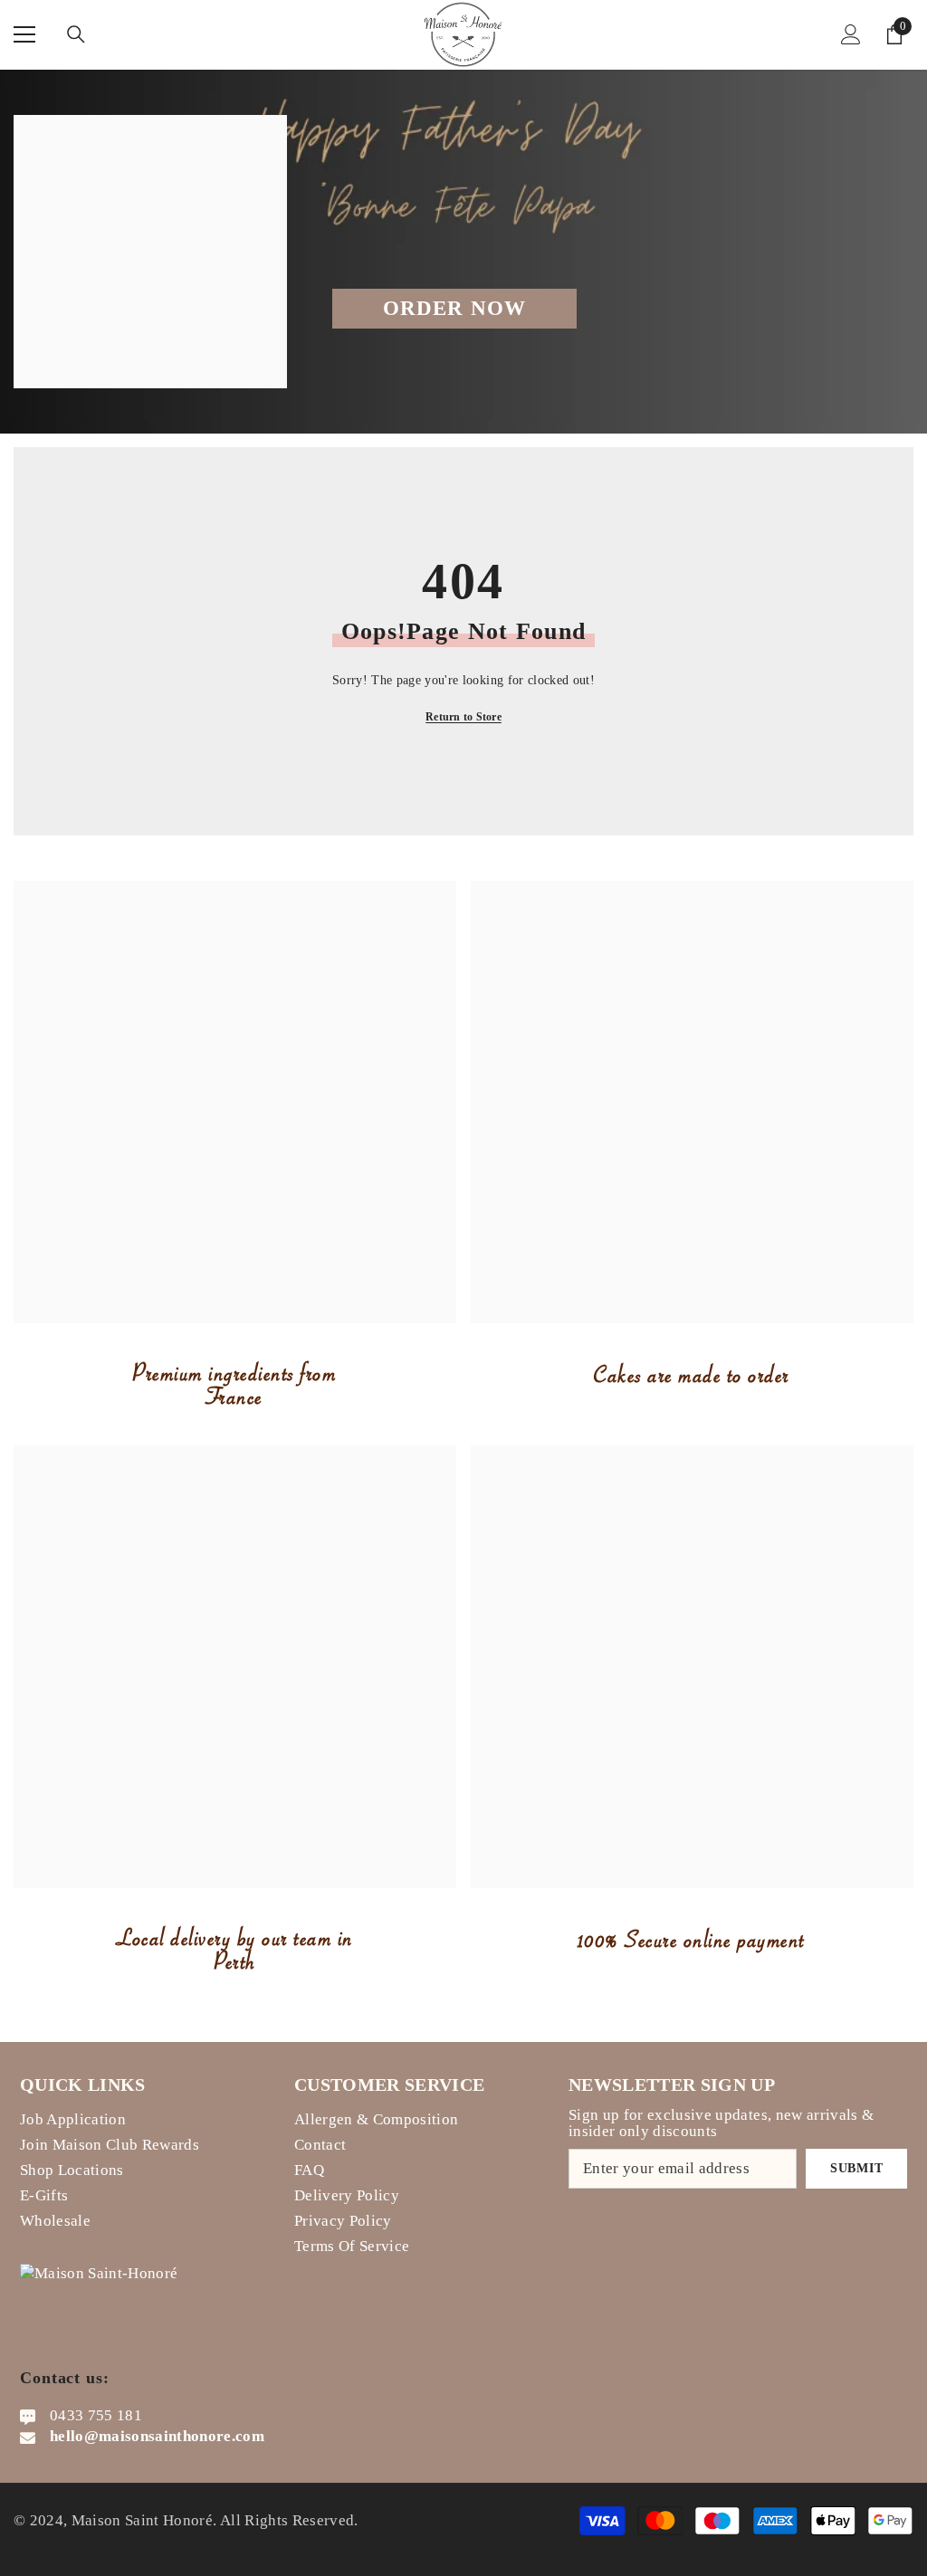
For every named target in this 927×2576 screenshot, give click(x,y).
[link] (235, 1102)
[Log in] (851, 34)
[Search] (76, 34)
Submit (856, 2168)
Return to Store (463, 717)
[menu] (24, 34)
